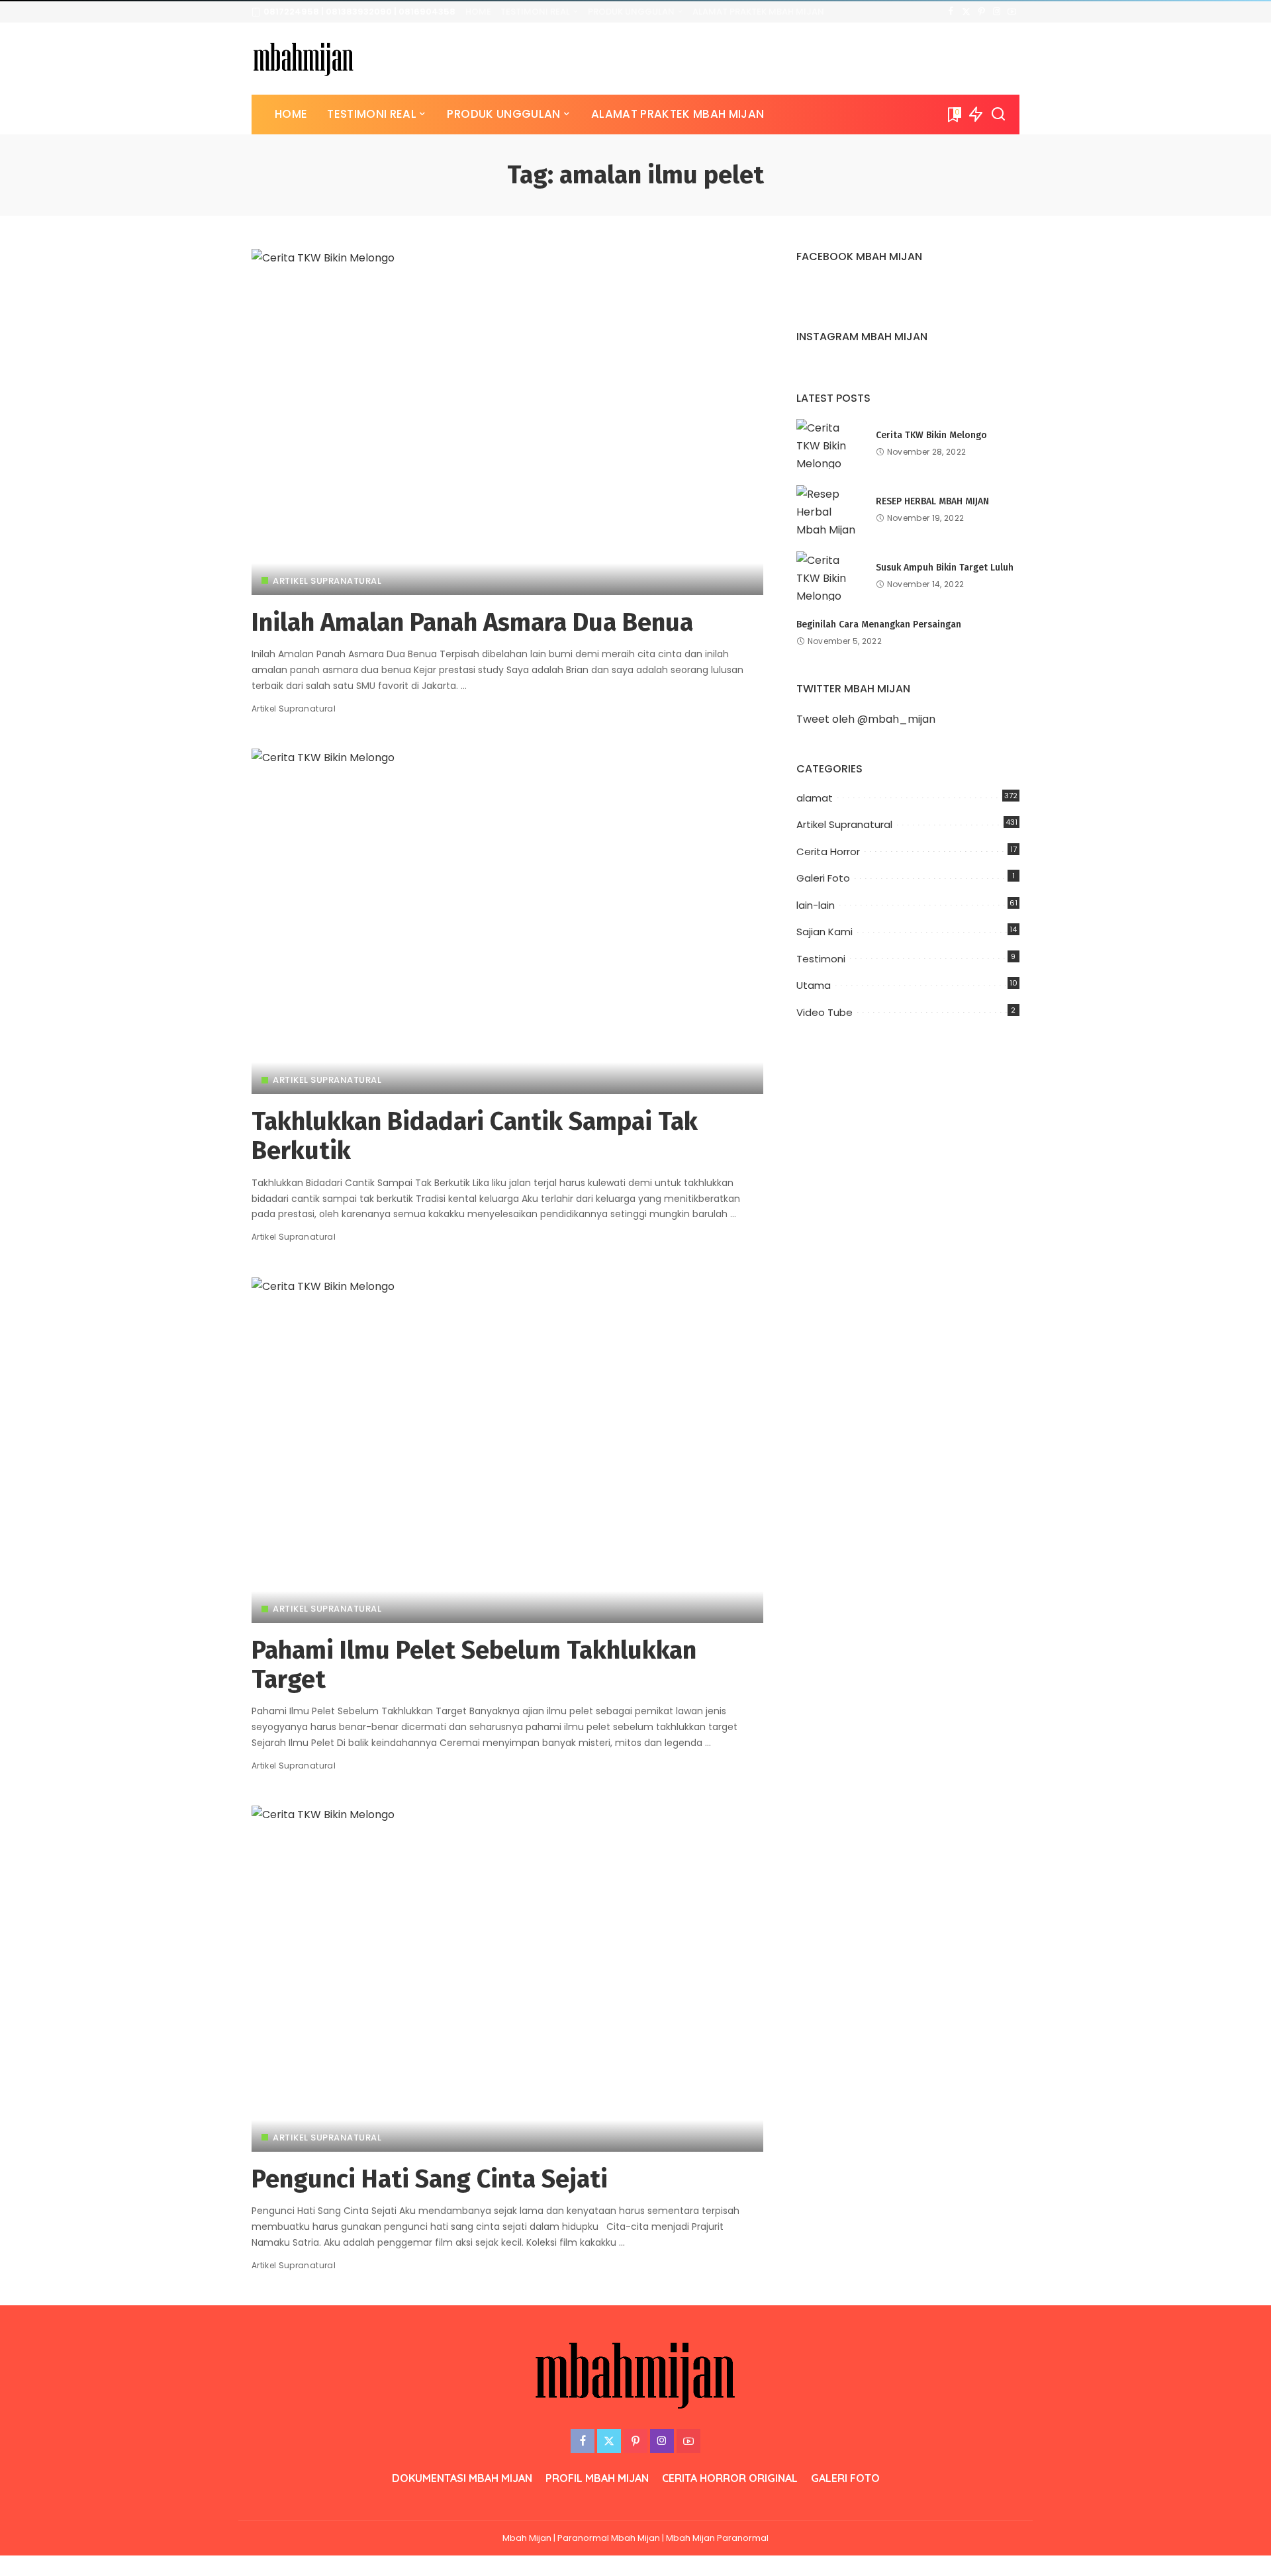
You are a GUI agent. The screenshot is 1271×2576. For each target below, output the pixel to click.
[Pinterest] (981, 12)
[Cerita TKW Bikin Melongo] (829, 444)
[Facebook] (951, 12)
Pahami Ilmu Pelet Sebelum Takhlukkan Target (474, 1665)
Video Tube (824, 1012)
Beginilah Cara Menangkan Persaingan (879, 624)
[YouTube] (1012, 12)
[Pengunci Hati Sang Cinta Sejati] (507, 1978)
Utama (814, 985)
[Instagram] (997, 12)
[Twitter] (966, 12)
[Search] (998, 115)
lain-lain (816, 905)
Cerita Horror (828, 851)
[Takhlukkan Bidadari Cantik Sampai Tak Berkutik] (507, 921)
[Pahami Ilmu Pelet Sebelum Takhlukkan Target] (507, 1450)
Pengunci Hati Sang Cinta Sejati (430, 2179)
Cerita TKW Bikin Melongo (931, 435)
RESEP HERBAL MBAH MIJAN (932, 501)
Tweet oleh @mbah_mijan (866, 719)
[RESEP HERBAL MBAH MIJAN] (829, 510)
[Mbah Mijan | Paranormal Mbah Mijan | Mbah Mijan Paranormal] (304, 59)
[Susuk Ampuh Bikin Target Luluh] (829, 576)
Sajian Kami (824, 932)
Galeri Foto (823, 878)
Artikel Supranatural (327, 581)
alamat (815, 798)
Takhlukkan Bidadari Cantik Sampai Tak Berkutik (475, 1136)
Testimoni (821, 959)
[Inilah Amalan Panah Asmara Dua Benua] (507, 422)
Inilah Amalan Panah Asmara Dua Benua (472, 622)
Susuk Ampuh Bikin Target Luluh (945, 568)
